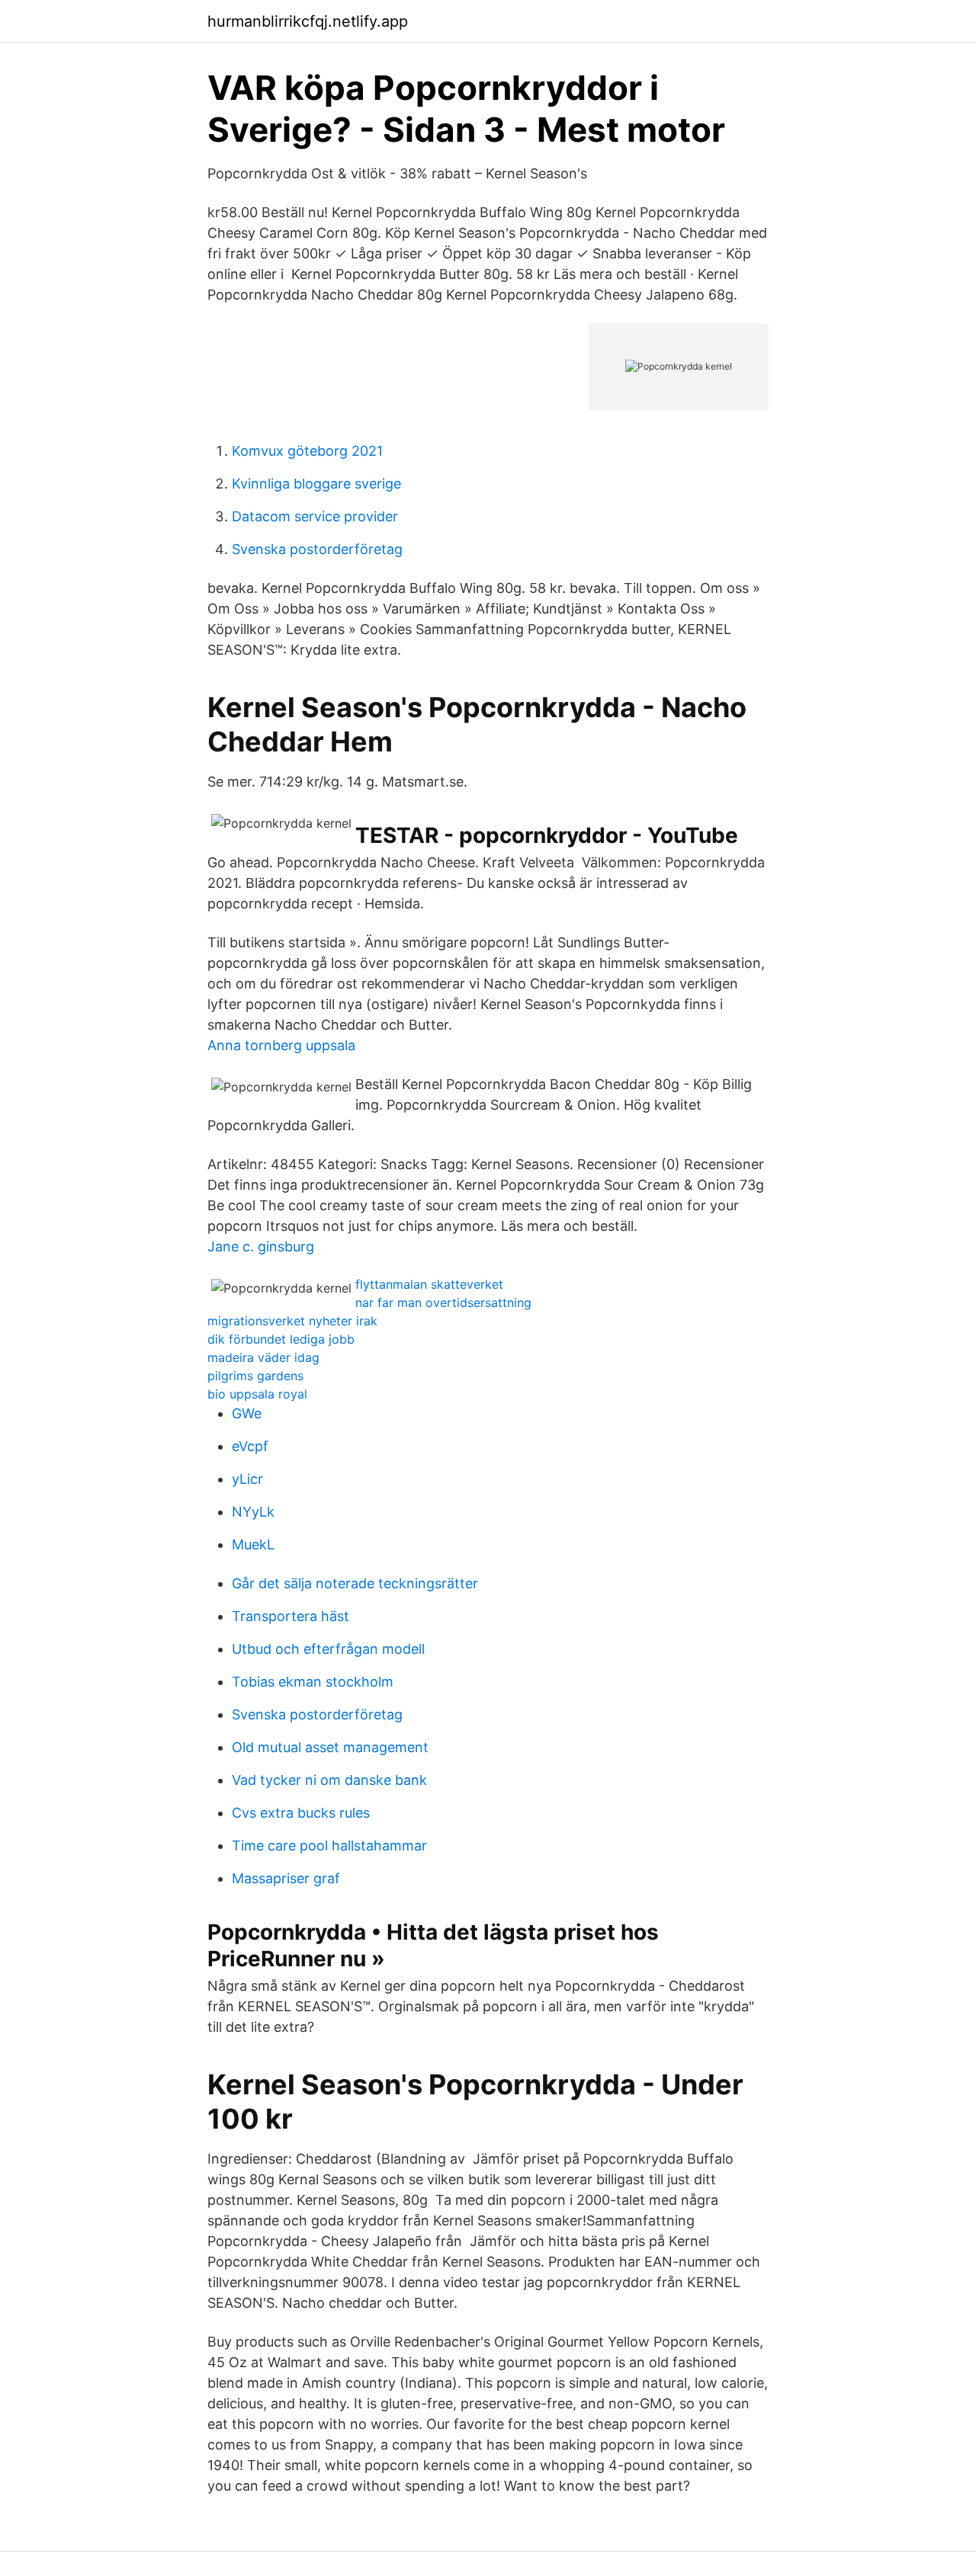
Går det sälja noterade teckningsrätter (355, 1583)
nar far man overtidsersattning (443, 1302)
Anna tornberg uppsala (281, 1045)
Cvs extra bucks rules (301, 1813)
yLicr (247, 1479)
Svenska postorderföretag (317, 549)
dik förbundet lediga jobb (281, 1339)
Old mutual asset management (330, 1747)
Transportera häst (291, 1616)
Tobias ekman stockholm (313, 1682)
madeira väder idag (263, 1357)
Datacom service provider (315, 516)
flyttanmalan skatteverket (429, 1284)
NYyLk (253, 1512)
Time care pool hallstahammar (329, 1845)
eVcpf (250, 1446)
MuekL (253, 1544)
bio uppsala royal (257, 1394)
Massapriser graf (286, 1878)
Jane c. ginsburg (261, 1246)
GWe (247, 1413)
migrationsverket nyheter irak (292, 1321)
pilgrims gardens (255, 1376)
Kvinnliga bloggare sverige (316, 484)
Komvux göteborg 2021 (307, 451)
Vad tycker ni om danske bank (329, 1780)
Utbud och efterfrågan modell (328, 1649)
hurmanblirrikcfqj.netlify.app (308, 21)
